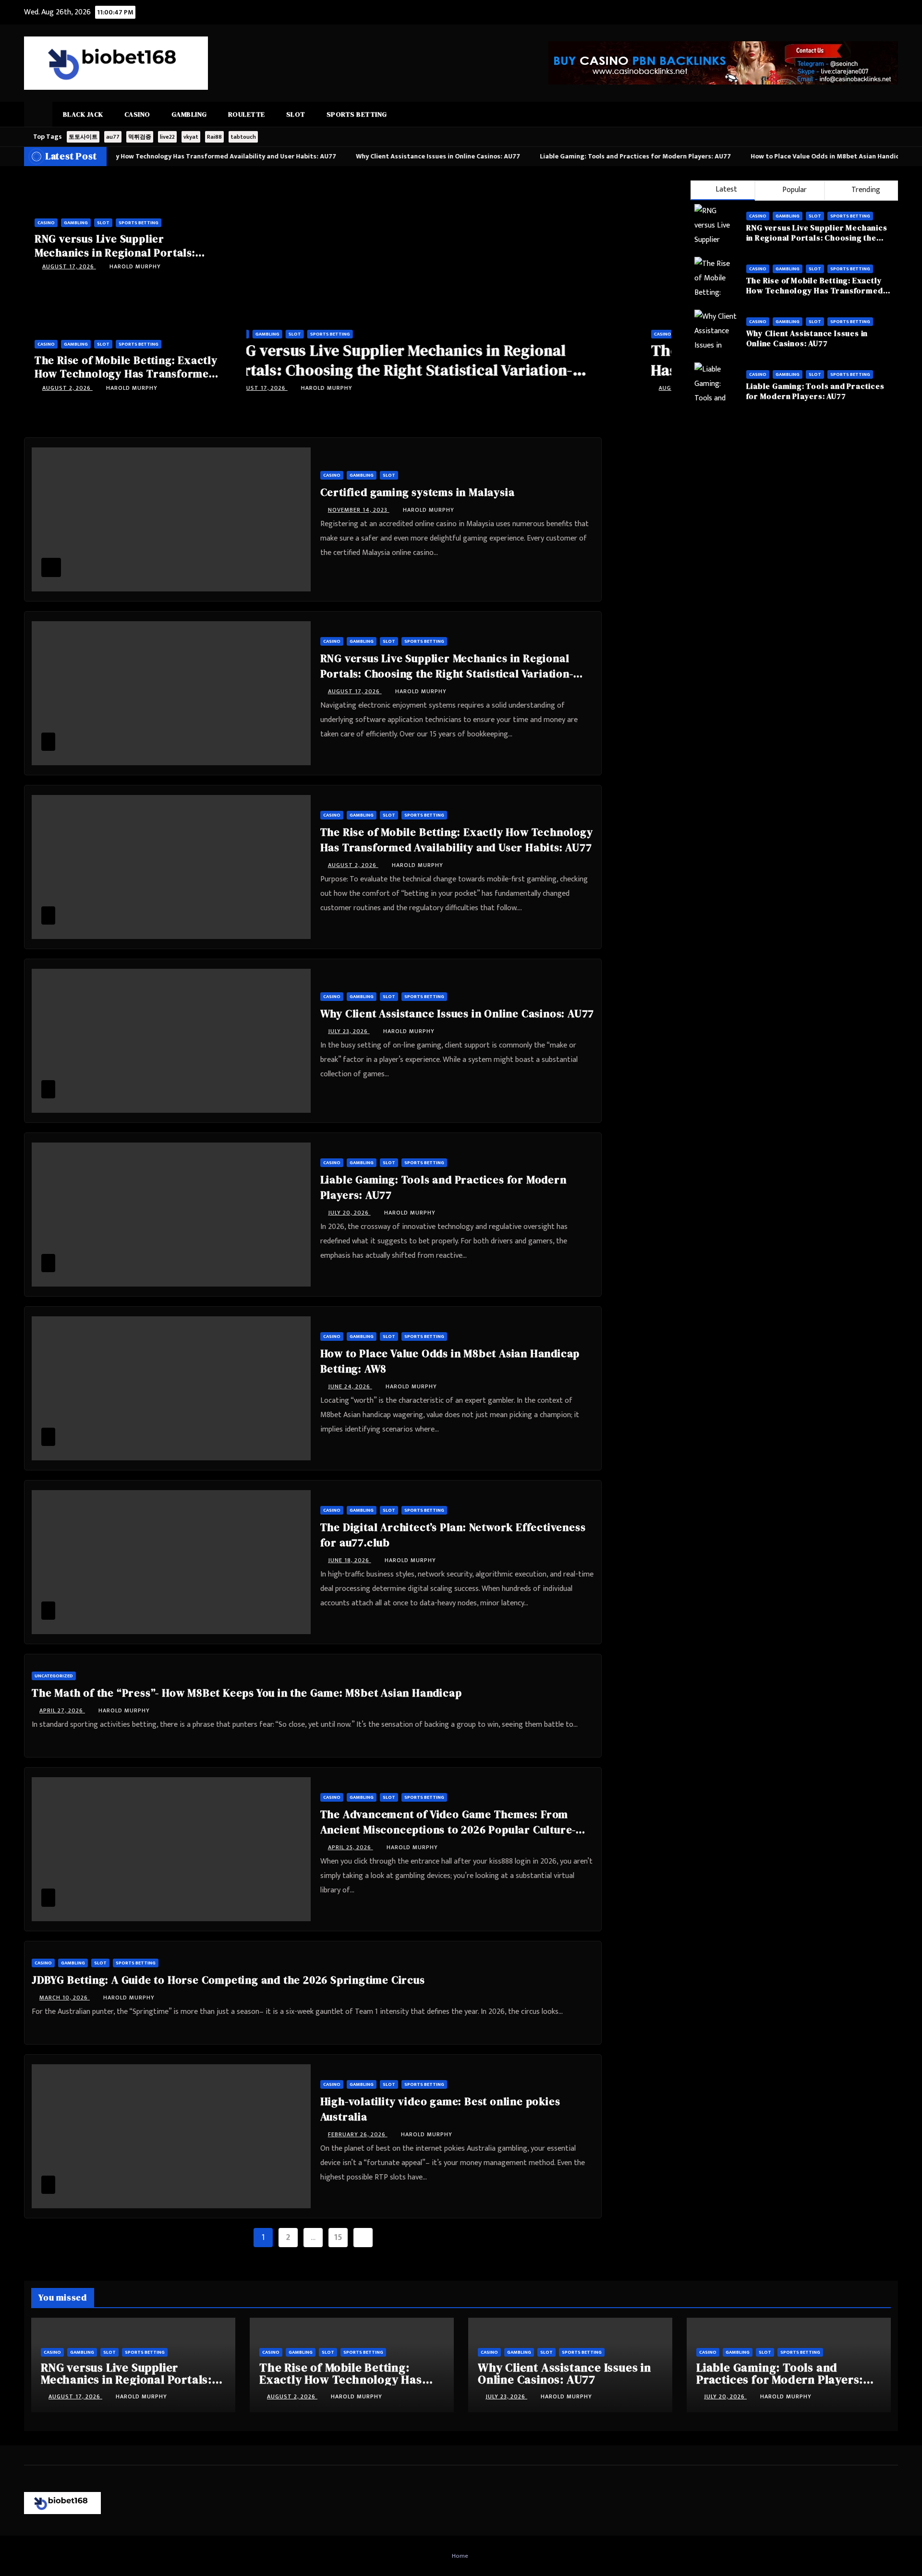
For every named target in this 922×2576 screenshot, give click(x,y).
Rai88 (214, 137)
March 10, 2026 (65, 1998)
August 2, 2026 (67, 388)
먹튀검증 (140, 137)
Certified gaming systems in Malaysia (418, 492)
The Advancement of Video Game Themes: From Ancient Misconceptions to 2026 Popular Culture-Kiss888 (448, 1830)
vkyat (191, 137)
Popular (794, 190)
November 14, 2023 (359, 510)
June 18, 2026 (350, 1560)
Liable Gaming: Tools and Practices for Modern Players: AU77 (815, 391)
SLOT (296, 114)
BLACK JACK (83, 114)
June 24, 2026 (350, 1386)
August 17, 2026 (69, 266)
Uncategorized (54, 1676)
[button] (891, 114)
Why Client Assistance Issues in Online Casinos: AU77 (807, 338)
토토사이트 (83, 137)
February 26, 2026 (358, 2134)
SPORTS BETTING (357, 114)
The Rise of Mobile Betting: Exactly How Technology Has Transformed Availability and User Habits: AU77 (126, 374)
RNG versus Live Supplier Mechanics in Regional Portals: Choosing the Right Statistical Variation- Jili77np (441, 370)
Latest (726, 189)
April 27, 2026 (62, 1710)
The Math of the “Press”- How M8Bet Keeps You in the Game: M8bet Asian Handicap (247, 1693)
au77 (113, 137)
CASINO (137, 114)
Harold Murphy (135, 266)
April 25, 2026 (351, 1847)
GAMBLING (189, 114)
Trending (865, 190)
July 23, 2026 (349, 1031)
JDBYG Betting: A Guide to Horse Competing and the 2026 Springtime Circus (228, 1980)
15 (338, 2238)
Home (460, 2556)
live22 (167, 137)
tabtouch (243, 137)
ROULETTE (247, 114)
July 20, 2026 (349, 1213)
